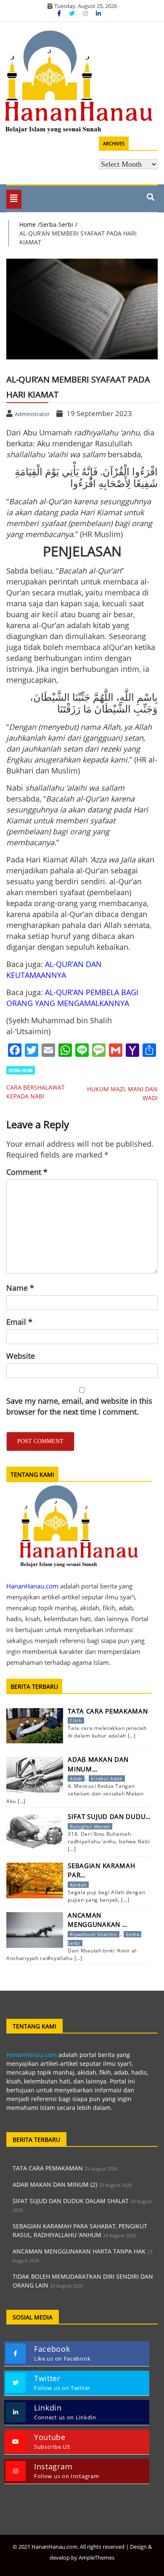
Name (20, 1288)
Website (21, 1356)
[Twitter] (73, 13)
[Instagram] (86, 13)
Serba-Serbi (21, 1070)
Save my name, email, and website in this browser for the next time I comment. (79, 1406)
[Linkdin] (98, 13)
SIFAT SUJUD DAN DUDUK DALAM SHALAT (71, 2201)
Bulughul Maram (90, 1826)
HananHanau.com (32, 2055)
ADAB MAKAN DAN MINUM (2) (55, 2184)
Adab (76, 1778)
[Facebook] (60, 13)
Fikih (76, 1720)
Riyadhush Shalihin (94, 1934)
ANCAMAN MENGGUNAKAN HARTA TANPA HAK (79, 2251)
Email (19, 1322)
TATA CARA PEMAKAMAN (48, 2168)
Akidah (78, 1885)
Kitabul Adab (107, 1778)
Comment (27, 1172)
